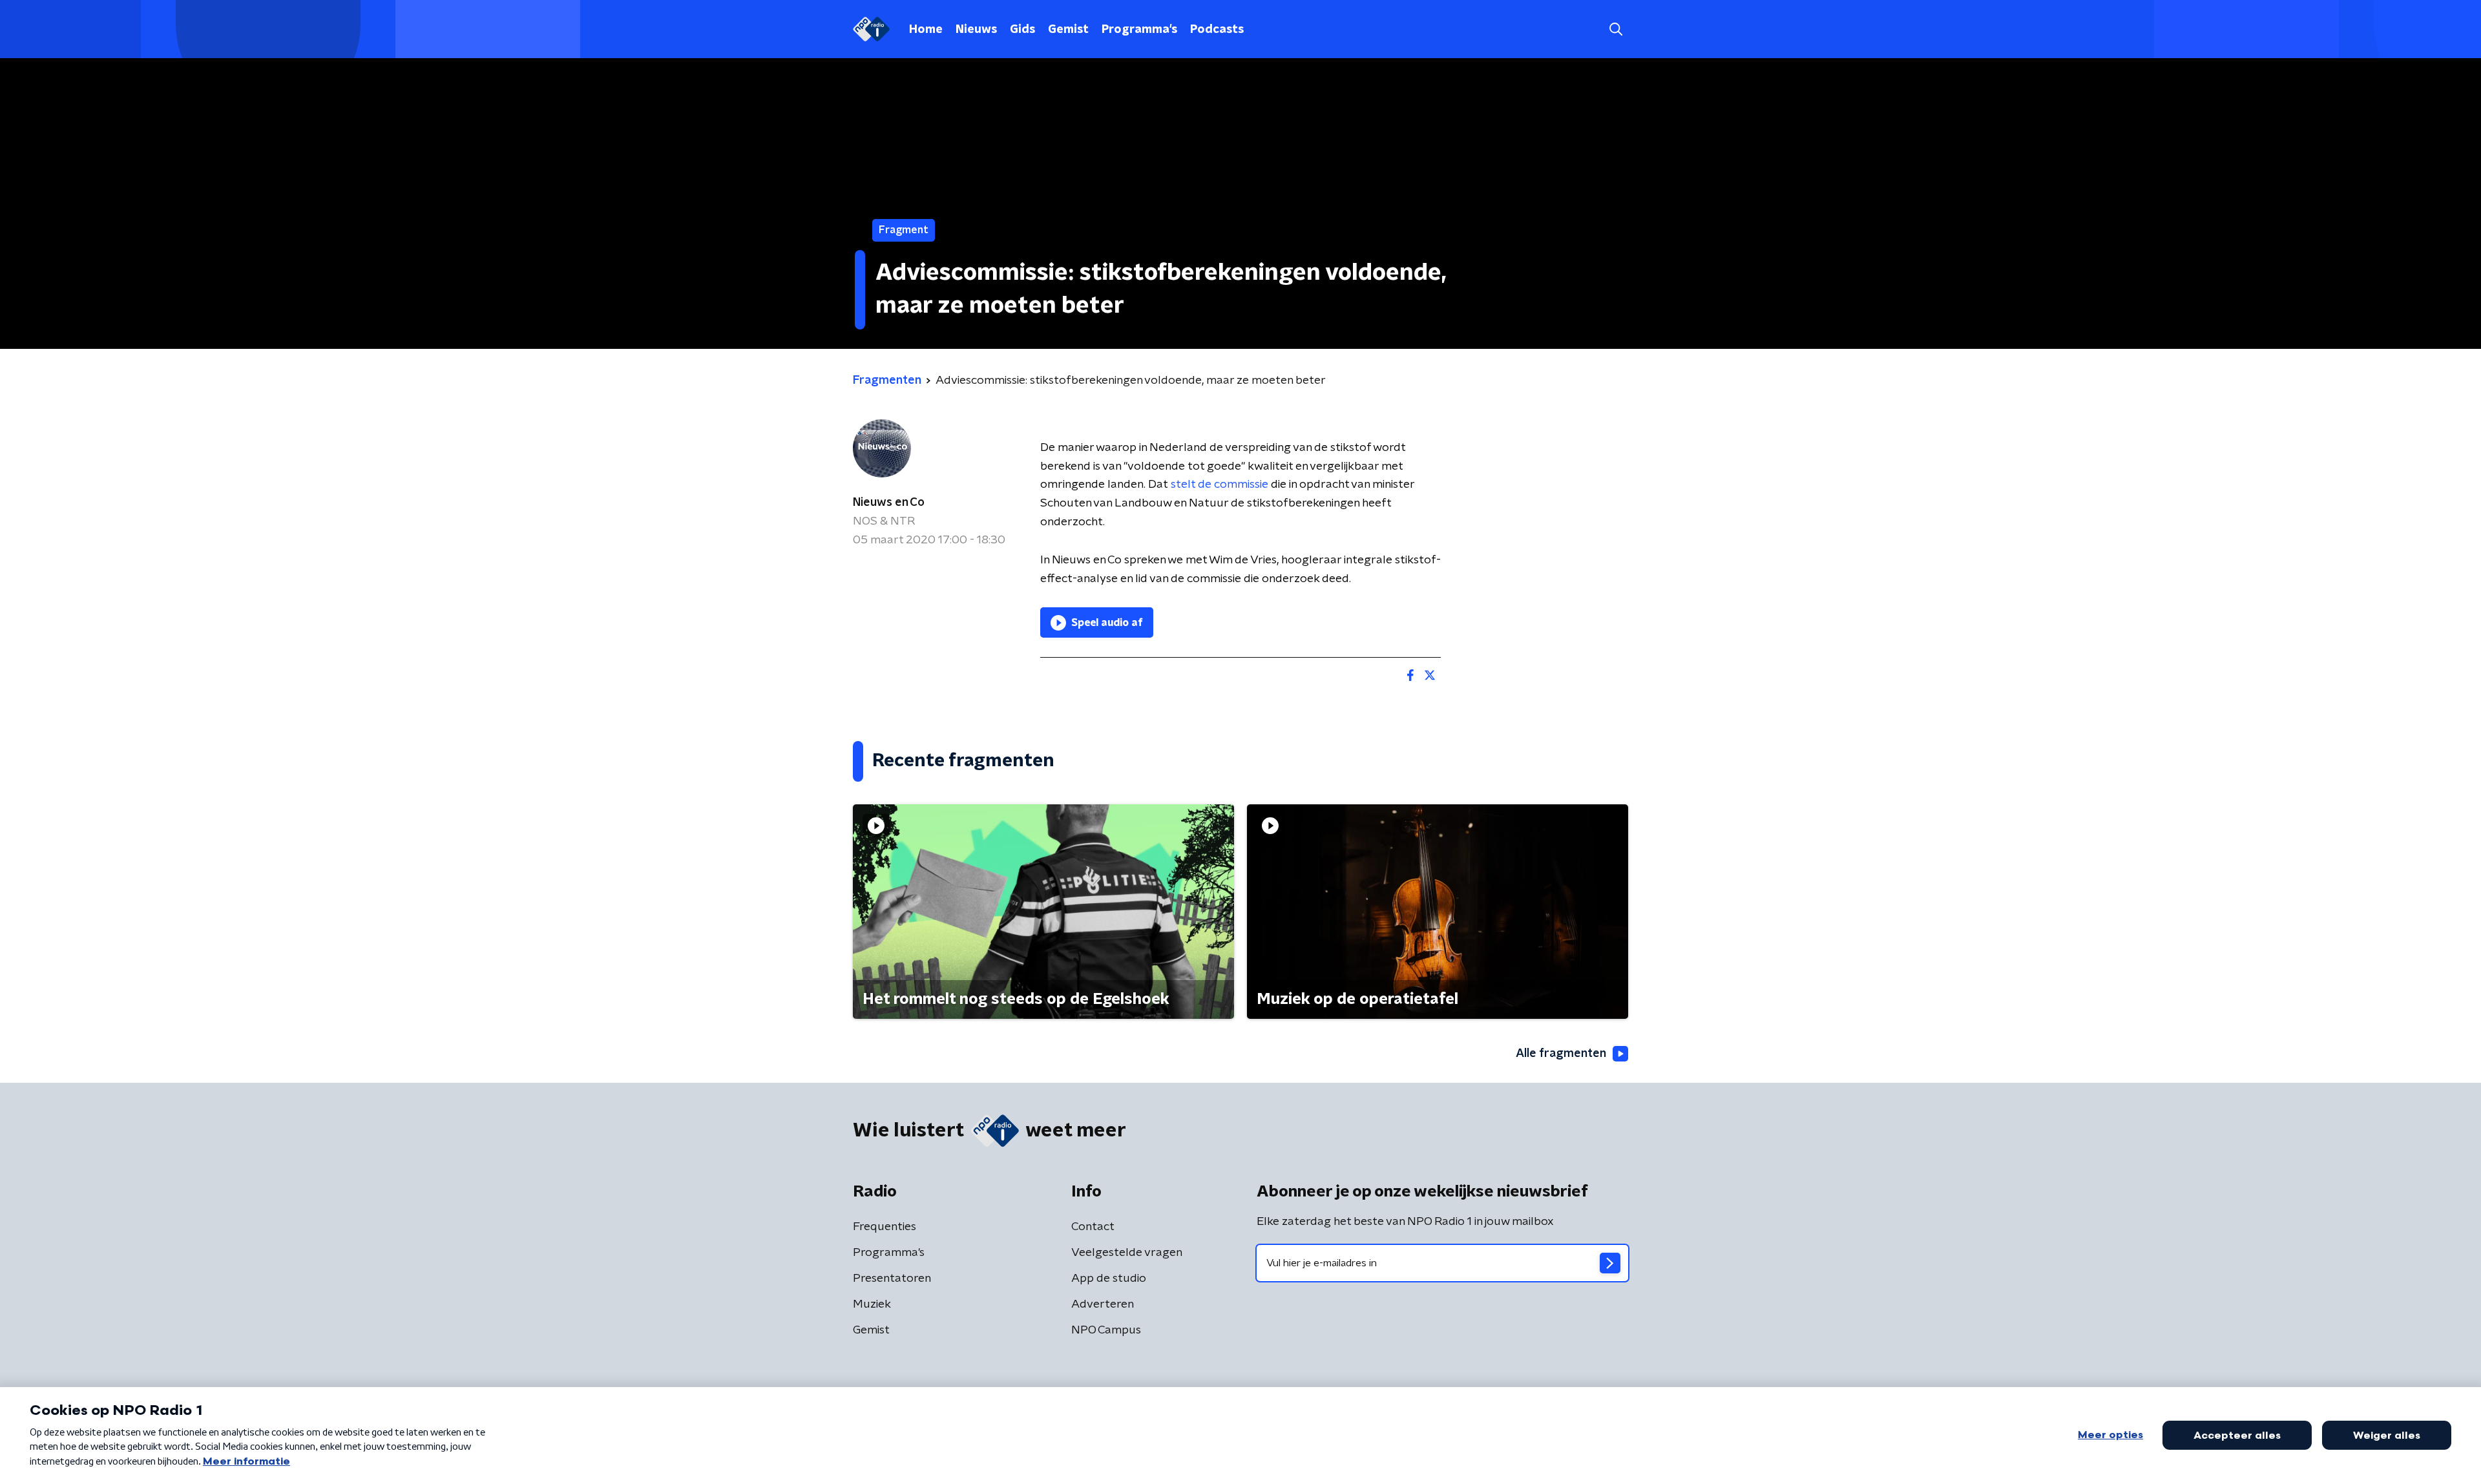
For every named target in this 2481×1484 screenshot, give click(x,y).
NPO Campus (1106, 1330)
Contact (1093, 1227)
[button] (1616, 29)
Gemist (1068, 30)
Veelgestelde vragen (1127, 1253)
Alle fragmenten (1561, 1054)
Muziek (872, 1304)
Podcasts (1217, 30)
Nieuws (976, 30)
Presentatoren (892, 1279)
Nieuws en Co (889, 503)
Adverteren (1103, 1304)
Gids (1022, 30)
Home (926, 30)
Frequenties (885, 1227)
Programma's (1139, 30)
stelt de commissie (1220, 485)
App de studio (1109, 1279)
